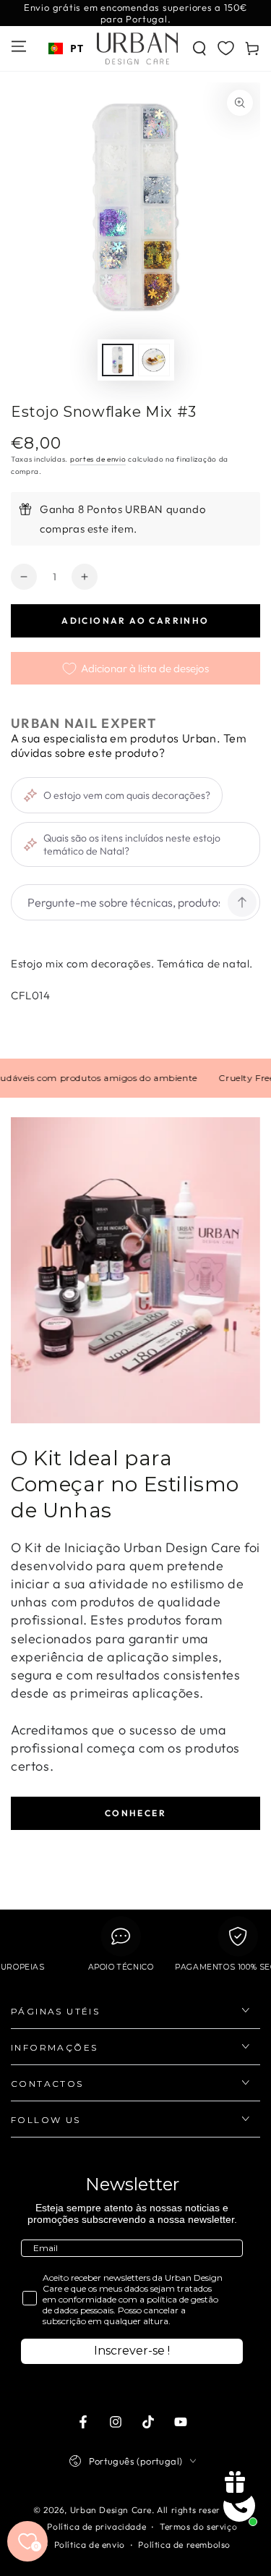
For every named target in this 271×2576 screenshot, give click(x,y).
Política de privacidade (96, 2526)
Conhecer (135, 1813)
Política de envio (90, 2545)
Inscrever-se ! (132, 2351)
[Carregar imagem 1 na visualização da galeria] (118, 360)
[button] (199, 48)
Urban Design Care (111, 2510)
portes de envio (98, 459)
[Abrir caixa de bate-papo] (239, 2506)
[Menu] (19, 46)
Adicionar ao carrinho (135, 620)
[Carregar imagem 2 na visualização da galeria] (154, 360)
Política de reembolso (184, 2545)
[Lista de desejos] (226, 48)
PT (77, 48)
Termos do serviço (198, 2526)
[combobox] (66, 48)
